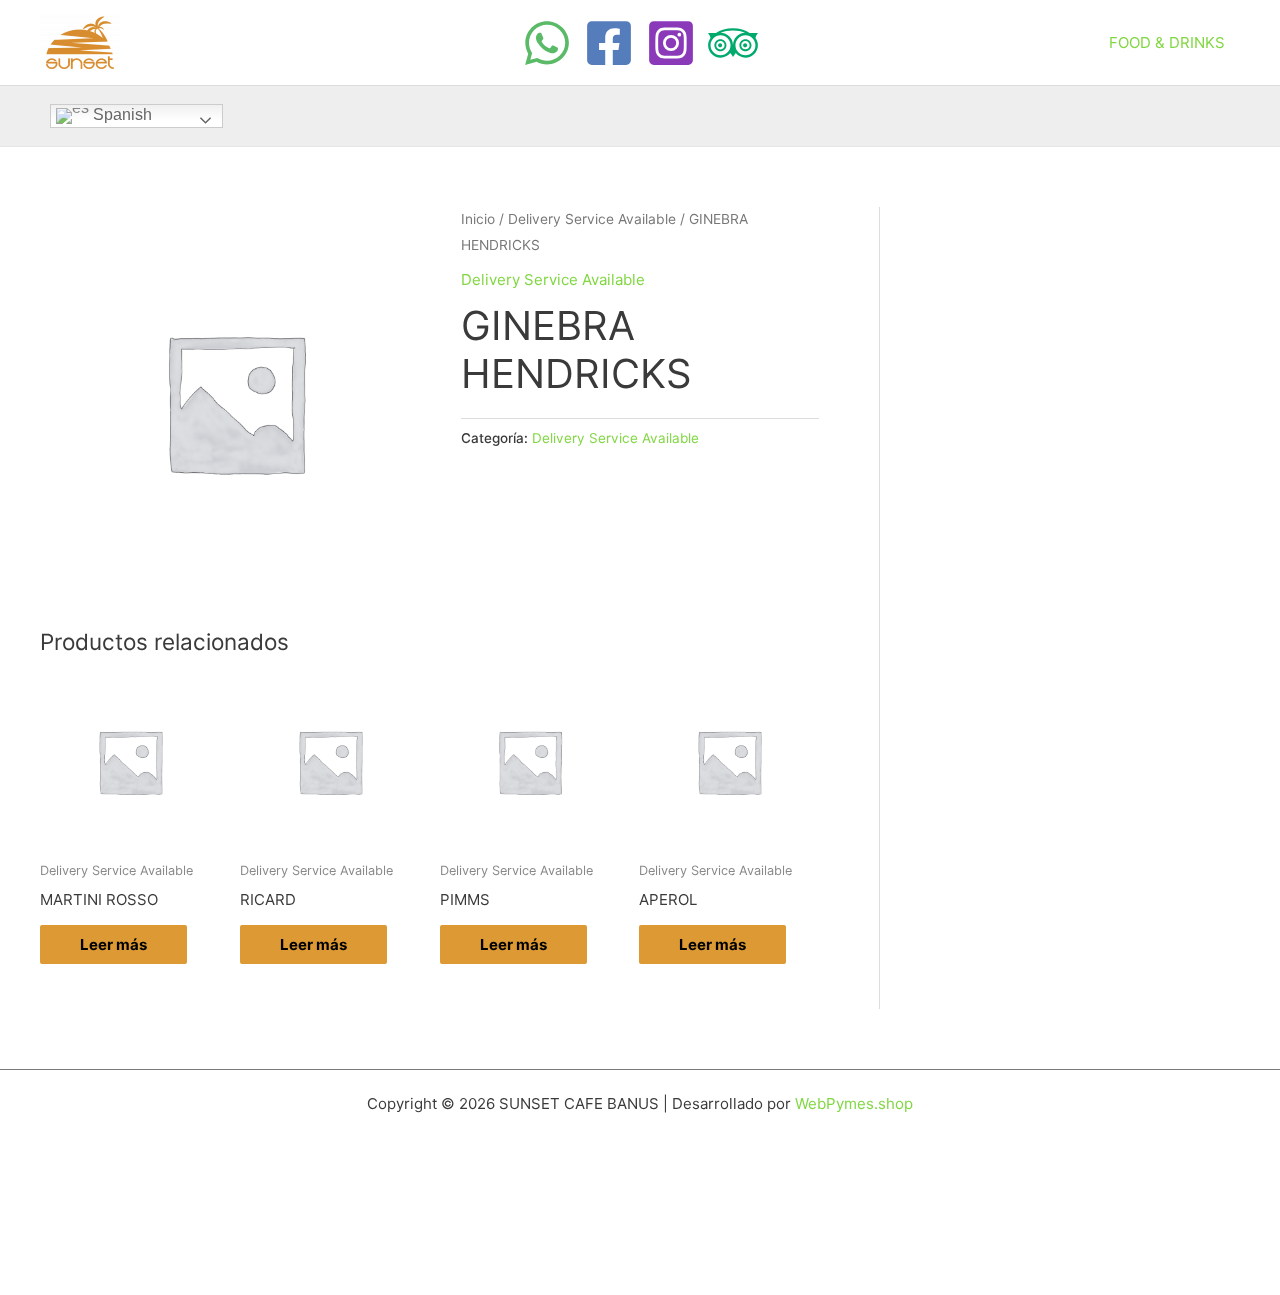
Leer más (113, 944)
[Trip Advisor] (733, 43)
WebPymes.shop (854, 1103)
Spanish (120, 114)
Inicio (478, 219)
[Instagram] (671, 43)
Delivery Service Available (592, 219)
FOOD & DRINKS (1167, 42)
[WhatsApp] (547, 43)
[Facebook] (609, 43)
